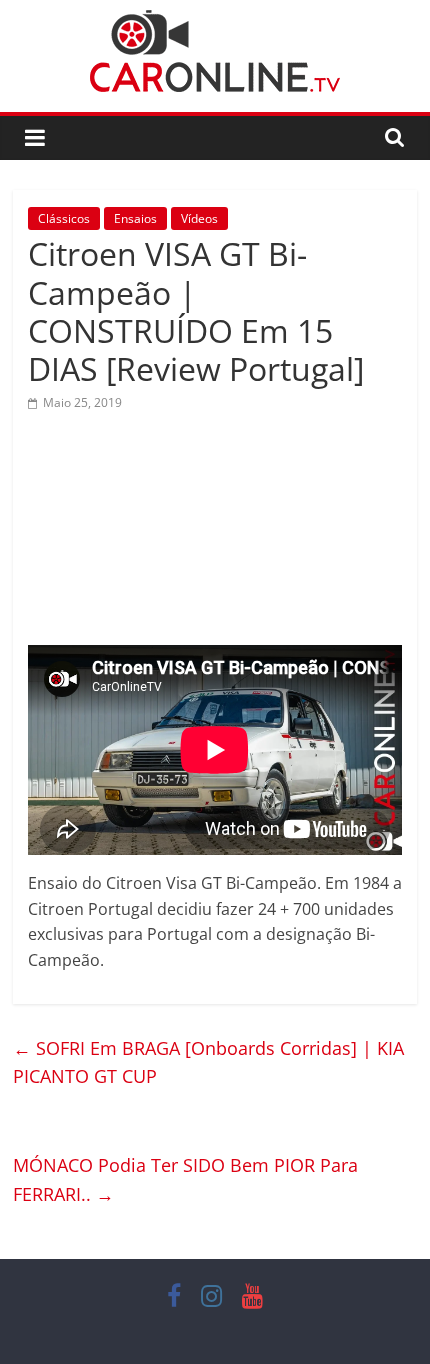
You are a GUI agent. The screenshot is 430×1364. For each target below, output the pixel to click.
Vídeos (199, 218)
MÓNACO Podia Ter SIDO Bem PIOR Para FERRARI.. (185, 1179)
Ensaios (135, 218)
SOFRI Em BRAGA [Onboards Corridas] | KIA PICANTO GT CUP (208, 1062)
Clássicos (64, 218)
